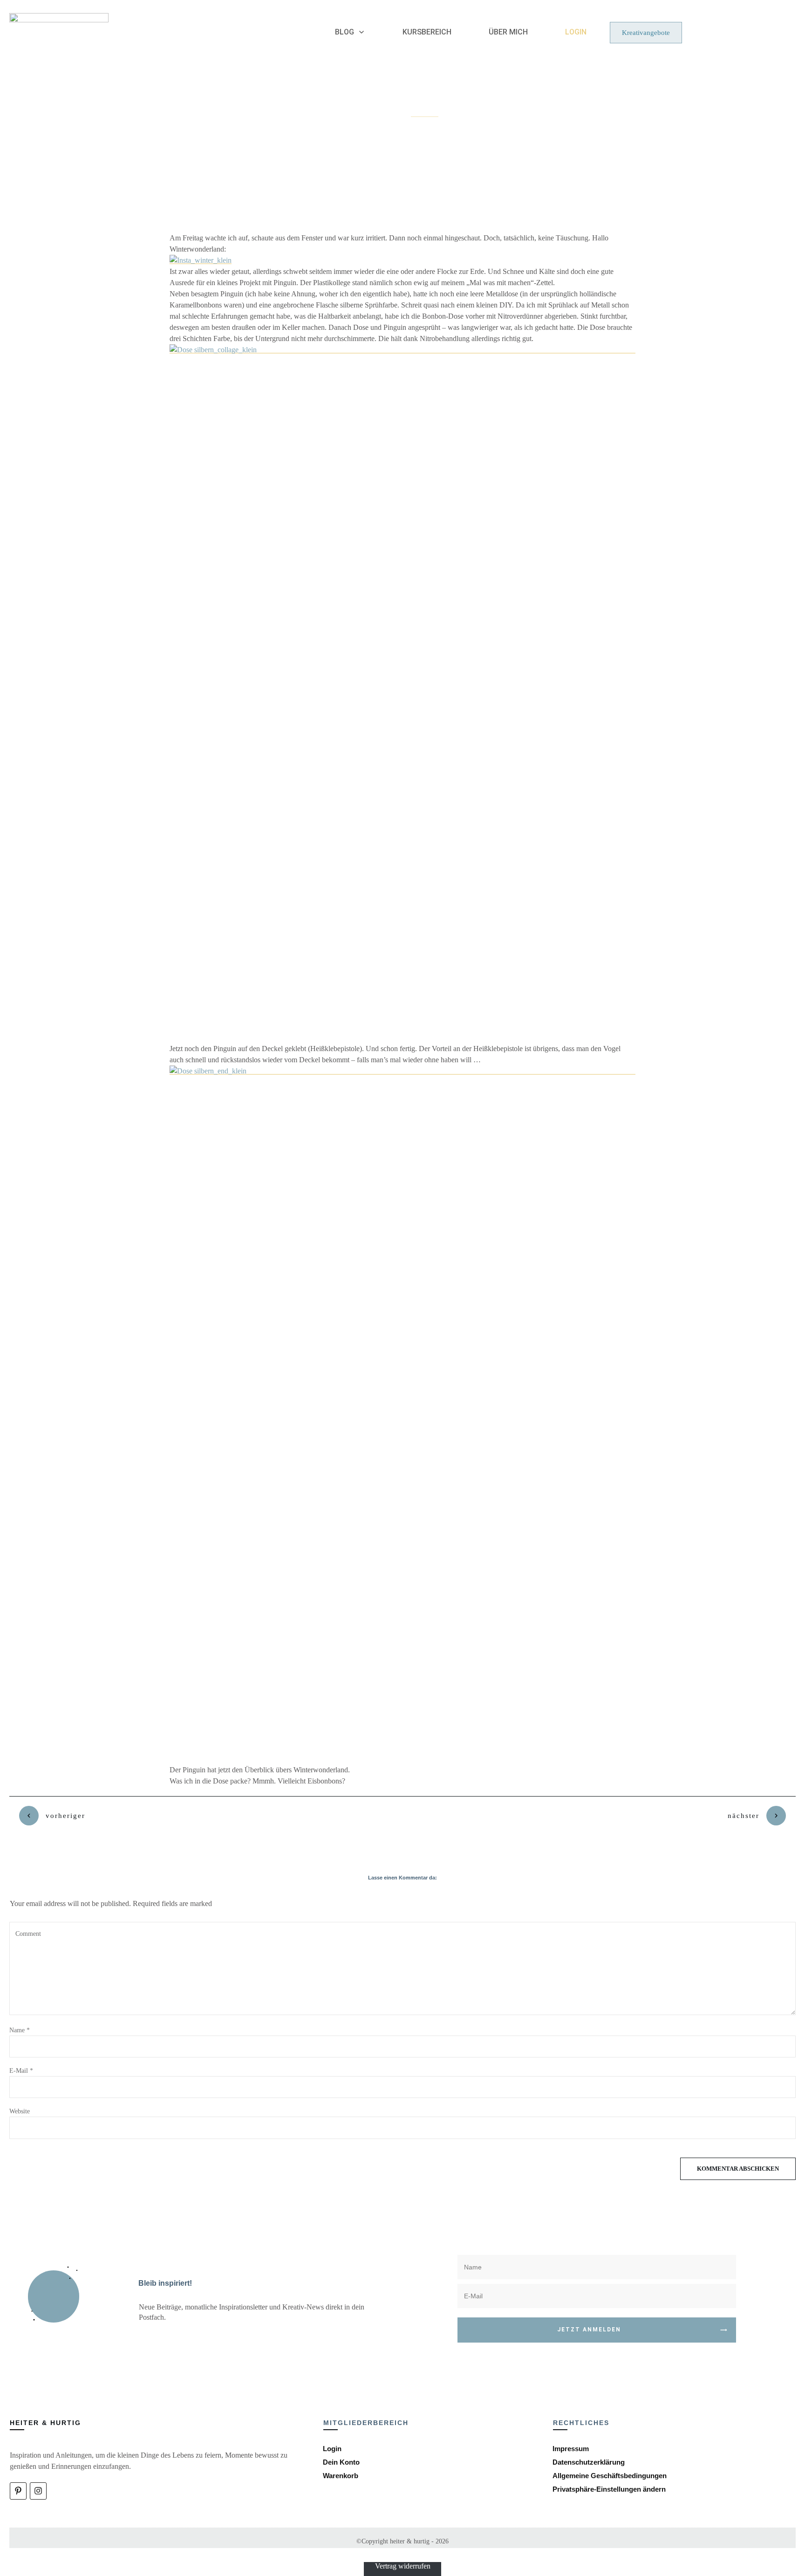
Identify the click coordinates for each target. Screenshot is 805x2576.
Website (20, 2111)
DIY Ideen (425, 114)
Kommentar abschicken (738, 2169)
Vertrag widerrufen (403, 2566)
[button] (609, 2489)
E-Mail (21, 2071)
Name (20, 2030)
